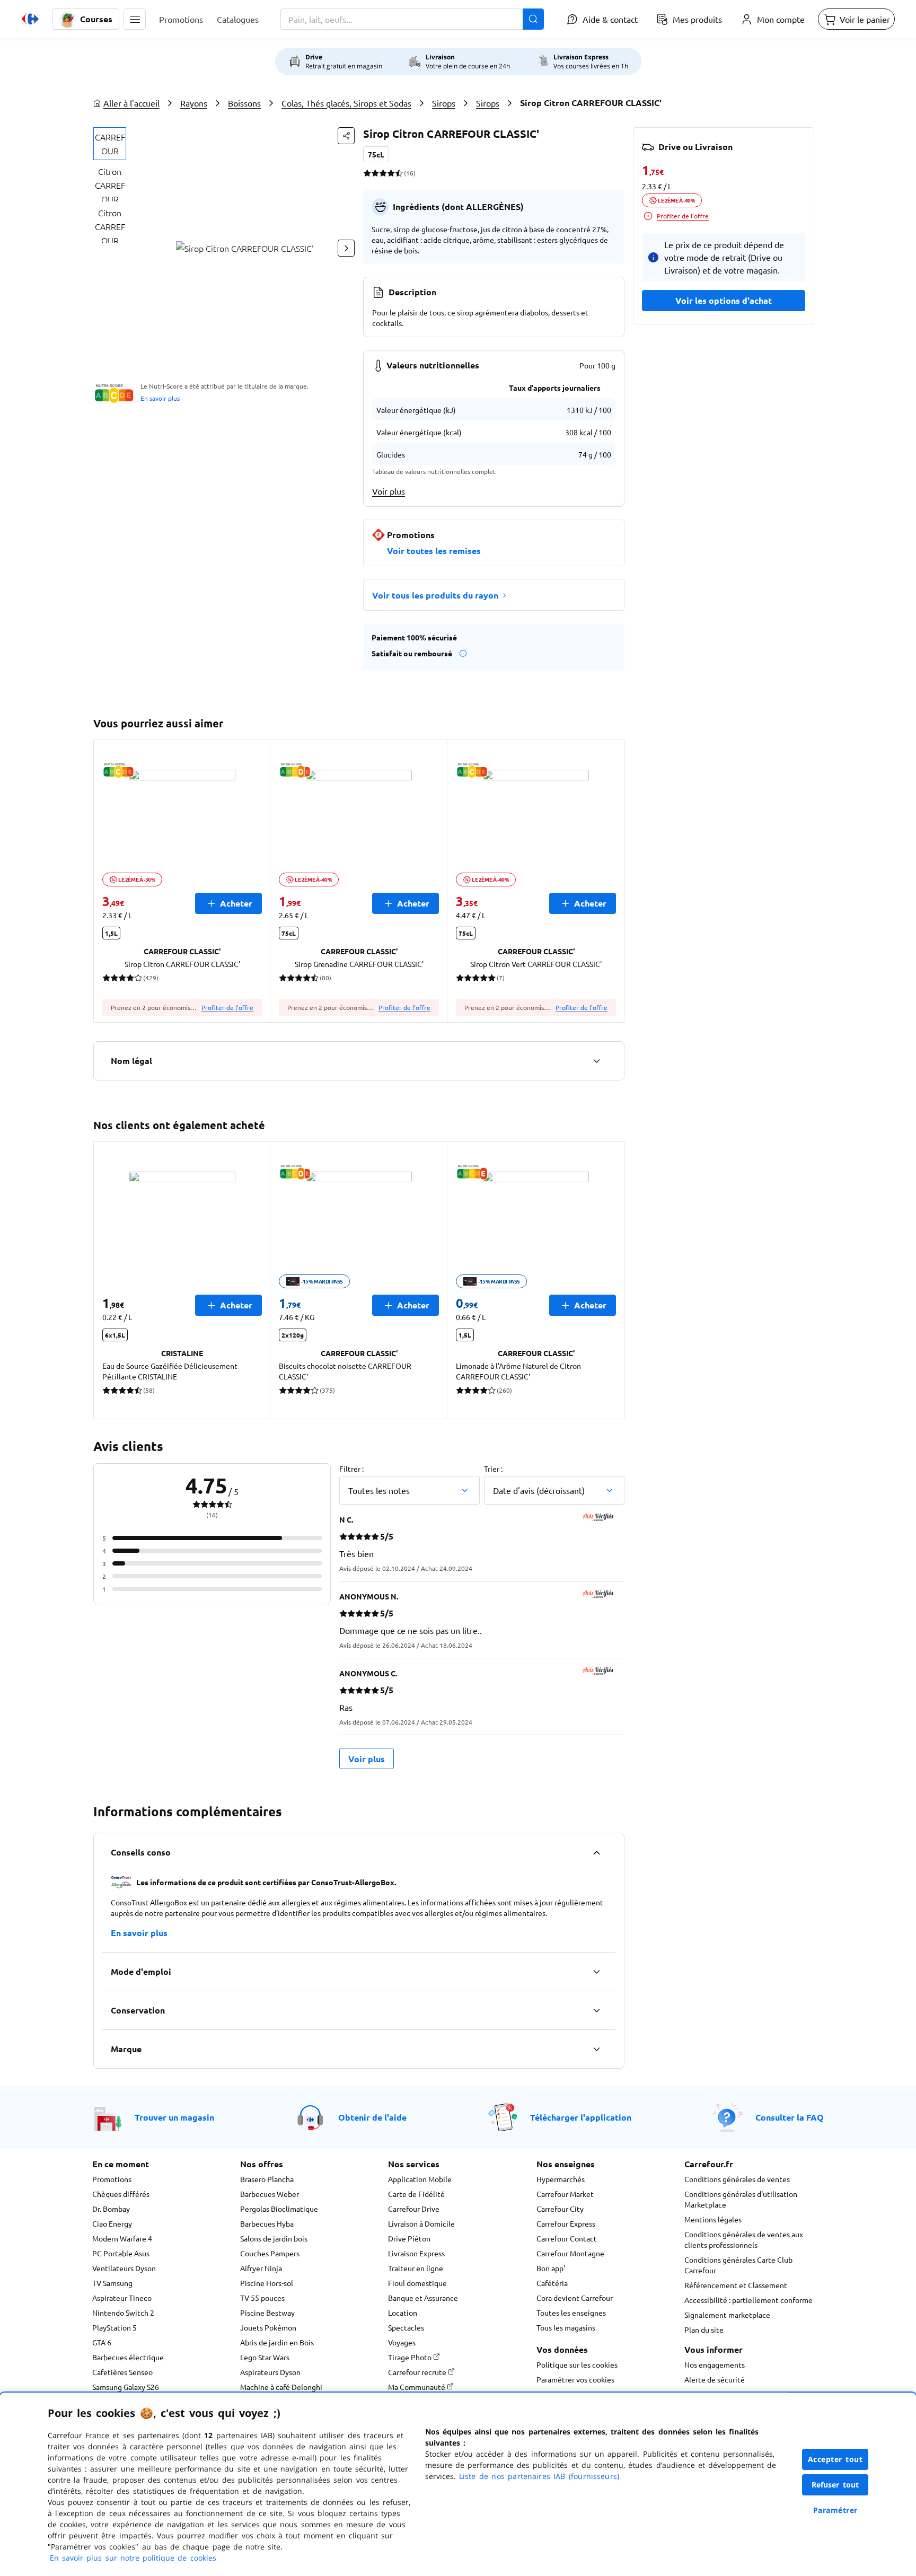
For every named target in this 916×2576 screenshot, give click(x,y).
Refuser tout (835, 2485)
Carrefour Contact (567, 2238)
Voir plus (389, 491)
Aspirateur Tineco (122, 2298)
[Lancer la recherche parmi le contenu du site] (533, 19)
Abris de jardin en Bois (277, 2342)
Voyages (402, 2342)
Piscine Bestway (267, 2313)
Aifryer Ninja (261, 2268)
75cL (376, 154)
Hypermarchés (561, 2179)
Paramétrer (835, 2510)
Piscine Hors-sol (267, 2283)
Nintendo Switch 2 (123, 2313)
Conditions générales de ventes (737, 2179)
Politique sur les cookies (577, 2364)
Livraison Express (416, 2253)
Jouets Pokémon (268, 2327)
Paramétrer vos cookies (575, 2379)
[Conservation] (596, 2010)
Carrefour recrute (418, 2372)
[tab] (110, 144)
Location (403, 2313)
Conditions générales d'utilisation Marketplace (741, 2199)
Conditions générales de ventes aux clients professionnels (744, 2239)
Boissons (244, 103)
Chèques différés (121, 2194)
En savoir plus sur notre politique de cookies (133, 2558)
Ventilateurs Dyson (124, 2268)
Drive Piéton (409, 2238)
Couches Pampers (270, 2253)
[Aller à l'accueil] (30, 19)
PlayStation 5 (114, 2327)
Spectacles (406, 2327)
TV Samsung (112, 2283)
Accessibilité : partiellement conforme (748, 2300)
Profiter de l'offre (227, 1007)
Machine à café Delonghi (281, 2387)
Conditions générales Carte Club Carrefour (738, 2265)
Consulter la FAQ (790, 2117)
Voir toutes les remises (434, 551)
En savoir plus (160, 398)
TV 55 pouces (262, 2298)
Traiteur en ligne (416, 2268)
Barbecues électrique (128, 2357)
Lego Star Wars (265, 2357)
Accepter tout (835, 2459)
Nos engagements (715, 2364)
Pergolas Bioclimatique (279, 2209)
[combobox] (412, 19)
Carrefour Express (566, 2223)
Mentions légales (713, 2219)
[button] (135, 19)
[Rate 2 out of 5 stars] (375, 173)
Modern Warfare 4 (122, 2238)
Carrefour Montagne (570, 2253)
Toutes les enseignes (571, 2313)
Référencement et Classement (736, 2285)
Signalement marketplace (727, 2315)
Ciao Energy (112, 2223)
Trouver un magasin (174, 2117)
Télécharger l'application (581, 2117)
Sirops (444, 103)
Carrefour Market (565, 2194)
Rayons (194, 103)
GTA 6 (102, 2342)
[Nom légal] (596, 1061)
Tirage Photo (411, 2357)
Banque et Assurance (423, 2298)
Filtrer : (351, 1469)
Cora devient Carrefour (575, 2298)
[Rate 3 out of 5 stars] (383, 173)
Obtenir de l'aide (372, 2117)
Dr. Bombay (111, 2209)
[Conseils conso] (596, 1852)
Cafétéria (552, 2283)
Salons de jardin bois (274, 2238)
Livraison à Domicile (421, 2223)
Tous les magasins (566, 2327)
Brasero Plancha (267, 2179)
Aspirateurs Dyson (270, 2372)
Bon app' (551, 2268)
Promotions (112, 2179)
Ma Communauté (417, 2387)
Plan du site (704, 2329)
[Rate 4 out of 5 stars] (391, 173)
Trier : (493, 1469)
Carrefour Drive (414, 2209)
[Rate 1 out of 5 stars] (367, 173)
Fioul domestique (417, 2283)
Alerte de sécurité (715, 2379)
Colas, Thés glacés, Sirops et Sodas (346, 103)
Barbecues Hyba (267, 2223)
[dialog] (458, 2484)
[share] (346, 136)
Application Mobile (420, 2179)
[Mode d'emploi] (596, 1972)
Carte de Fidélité (416, 2194)
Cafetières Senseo (122, 2372)
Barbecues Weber (270, 2194)
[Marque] (596, 2049)
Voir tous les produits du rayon (435, 595)
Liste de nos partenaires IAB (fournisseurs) (539, 2476)
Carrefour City (560, 2209)
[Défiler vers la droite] (346, 248)
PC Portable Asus (121, 2253)
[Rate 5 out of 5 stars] (399, 173)
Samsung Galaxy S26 (126, 2387)
